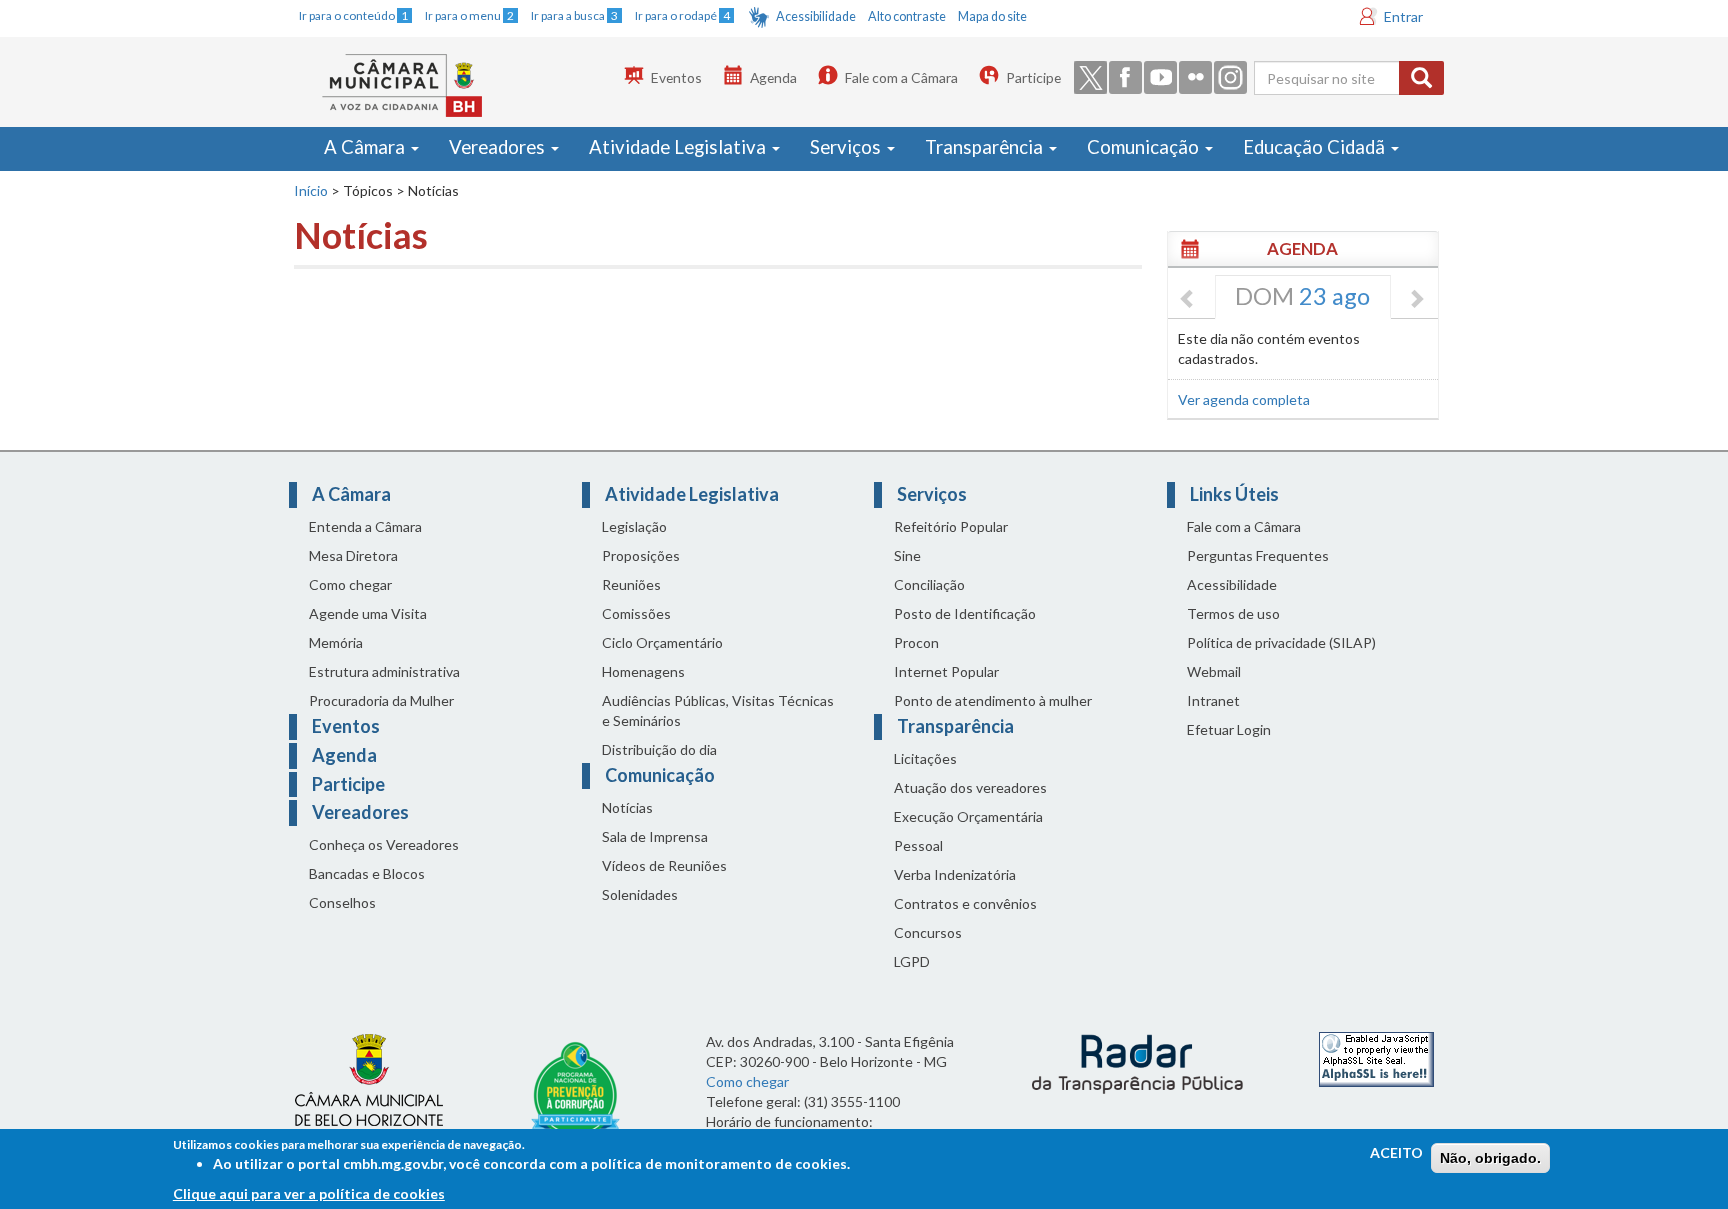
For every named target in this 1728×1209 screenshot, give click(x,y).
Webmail (1214, 671)
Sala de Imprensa (655, 836)
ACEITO (1396, 1152)
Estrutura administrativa (384, 671)
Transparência (986, 147)
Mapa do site (992, 16)
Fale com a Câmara (901, 77)
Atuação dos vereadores (970, 787)
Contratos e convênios (965, 903)
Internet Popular (946, 671)
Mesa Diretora (353, 555)
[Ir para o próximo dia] (1416, 300)
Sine (907, 555)
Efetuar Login (1229, 729)
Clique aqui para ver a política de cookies (309, 1193)
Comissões (636, 613)
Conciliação (929, 584)
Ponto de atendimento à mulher (993, 700)
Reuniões (631, 584)
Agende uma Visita (368, 613)
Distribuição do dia (659, 749)
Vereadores (499, 147)
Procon (916, 642)
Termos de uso (1233, 613)
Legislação (634, 526)
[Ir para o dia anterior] (1188, 300)
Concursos (928, 932)
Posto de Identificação (965, 613)
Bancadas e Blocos (367, 873)
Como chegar (350, 584)
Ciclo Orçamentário (662, 642)
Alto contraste (907, 16)
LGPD (912, 961)
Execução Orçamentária (968, 816)
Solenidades (640, 894)
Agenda (773, 77)
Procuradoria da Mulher (381, 700)
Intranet (1213, 700)
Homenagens (643, 671)
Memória (336, 642)
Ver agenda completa (1244, 399)
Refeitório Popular (951, 526)
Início (311, 190)
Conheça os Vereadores (384, 844)
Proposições (641, 555)
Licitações (925, 758)
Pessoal (918, 845)
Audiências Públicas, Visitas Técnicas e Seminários (718, 710)
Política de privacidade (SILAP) (1281, 642)
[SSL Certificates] (1376, 1057)
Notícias (627, 807)
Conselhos (342, 902)
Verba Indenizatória (955, 874)
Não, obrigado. (1490, 1158)
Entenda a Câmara (365, 526)
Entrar (1403, 16)
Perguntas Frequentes (1258, 555)
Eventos (676, 77)
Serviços (847, 147)
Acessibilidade (816, 16)
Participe (1033, 77)
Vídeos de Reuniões (664, 865)
